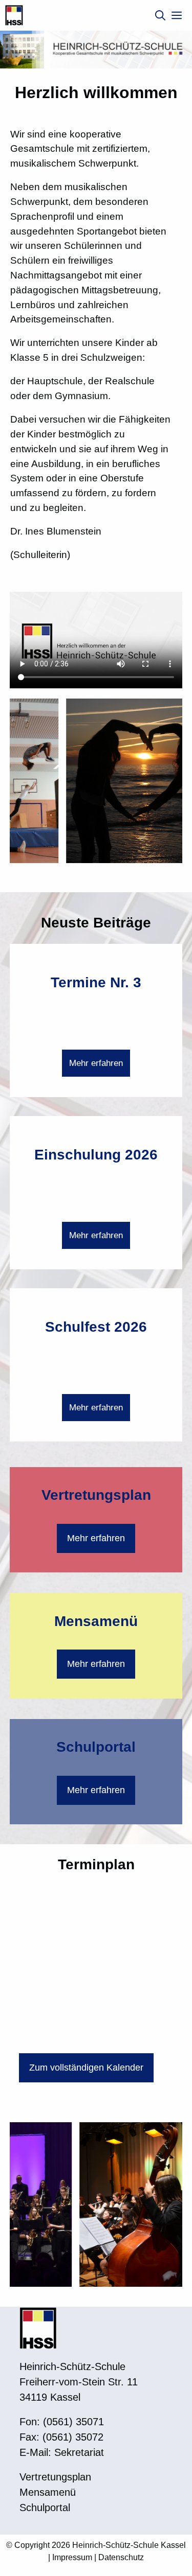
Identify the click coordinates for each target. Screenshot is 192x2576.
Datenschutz (121, 2557)
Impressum (72, 2557)
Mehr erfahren (96, 1063)
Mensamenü (96, 1621)
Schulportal (96, 1747)
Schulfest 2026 (96, 1327)
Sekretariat (79, 2452)
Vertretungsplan (96, 1495)
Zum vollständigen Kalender (86, 2068)
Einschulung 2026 (96, 1155)
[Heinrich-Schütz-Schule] (14, 15)
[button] (160, 15)
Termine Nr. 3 (96, 982)
